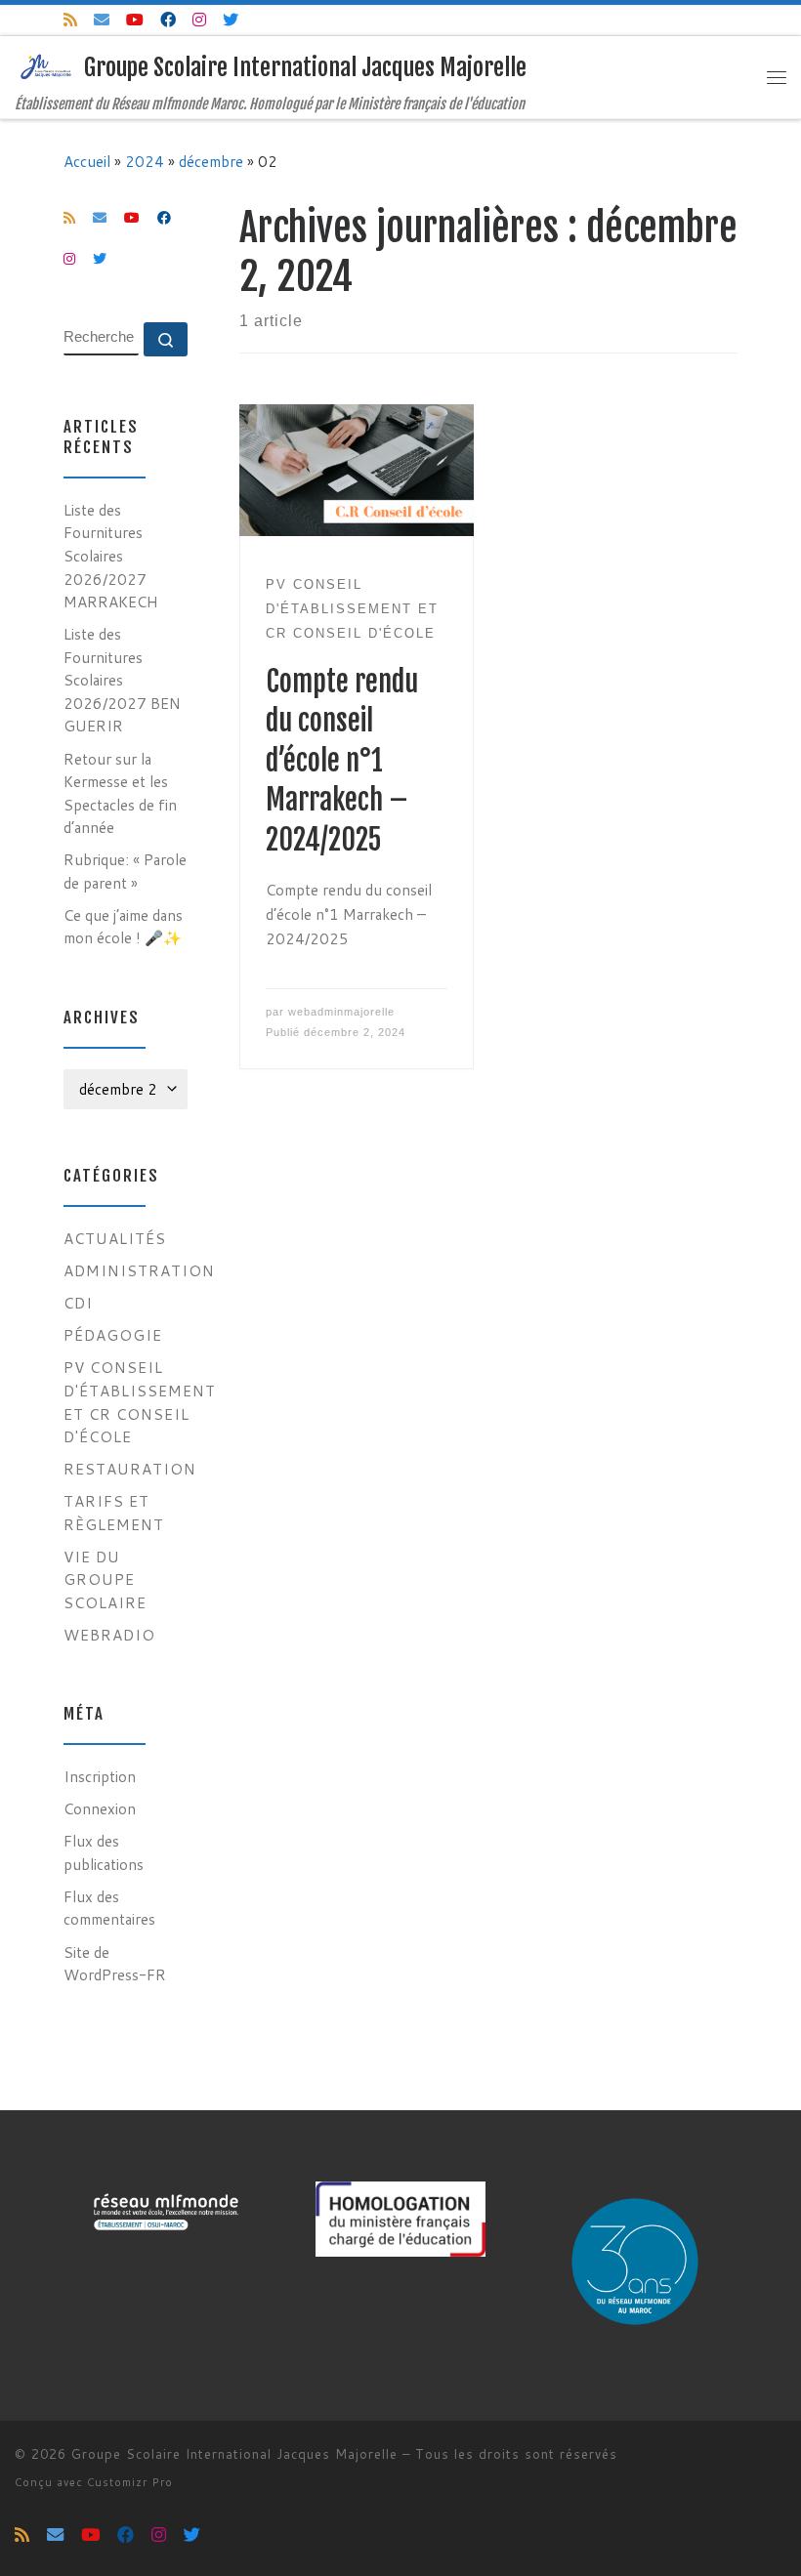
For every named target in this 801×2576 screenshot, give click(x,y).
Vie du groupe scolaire (105, 1579)
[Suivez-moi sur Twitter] (231, 20)
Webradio (109, 1635)
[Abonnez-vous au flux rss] (70, 20)
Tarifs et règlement (114, 1513)
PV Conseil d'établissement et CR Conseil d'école (140, 1402)
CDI (78, 1303)
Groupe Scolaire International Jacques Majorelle (234, 2454)
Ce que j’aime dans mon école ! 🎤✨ (123, 927)
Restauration (130, 1469)
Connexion (100, 1808)
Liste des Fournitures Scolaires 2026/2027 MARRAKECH (111, 556)
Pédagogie (113, 1335)
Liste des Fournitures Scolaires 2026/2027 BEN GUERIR (122, 680)
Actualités (115, 1238)
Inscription (100, 1776)
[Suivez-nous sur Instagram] (199, 20)
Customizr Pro (130, 2482)
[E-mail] (102, 20)
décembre (211, 161)
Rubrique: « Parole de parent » (125, 871)
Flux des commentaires (109, 1908)
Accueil (87, 161)
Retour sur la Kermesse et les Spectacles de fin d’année (120, 793)
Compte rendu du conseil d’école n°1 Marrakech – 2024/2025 (342, 761)
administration (139, 1270)
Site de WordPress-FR (115, 1964)
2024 (145, 161)
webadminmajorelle (341, 1012)
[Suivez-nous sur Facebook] (168, 20)
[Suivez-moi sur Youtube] (135, 20)
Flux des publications (104, 1852)
